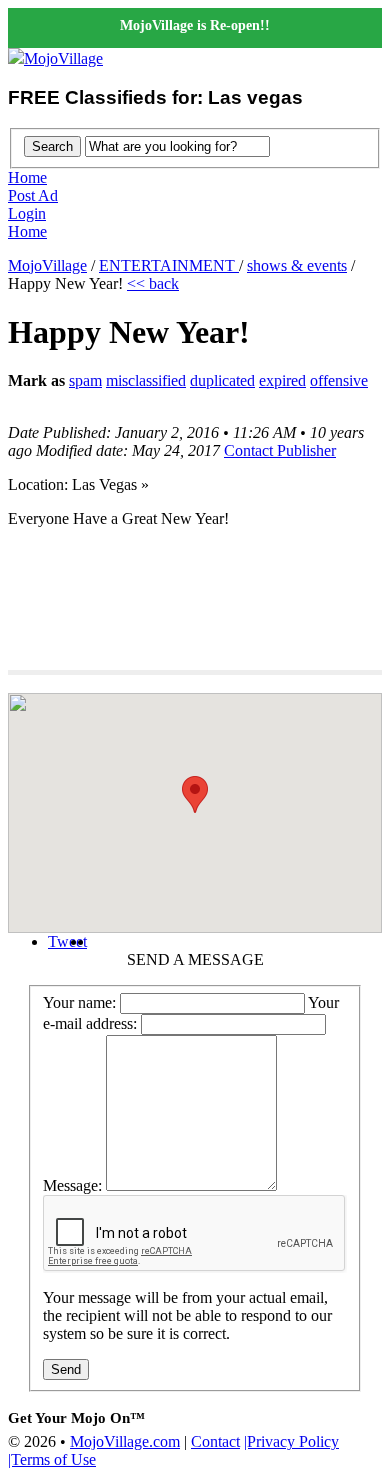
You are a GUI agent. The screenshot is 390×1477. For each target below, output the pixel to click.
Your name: (79, 1002)
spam (85, 380)
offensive (339, 380)
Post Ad (33, 195)
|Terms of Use (52, 1459)
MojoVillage (63, 58)
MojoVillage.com (125, 1441)
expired (282, 380)
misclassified (146, 380)
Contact (215, 1441)
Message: (72, 1185)
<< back (153, 283)
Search (52, 146)
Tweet (67, 941)
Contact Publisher (280, 450)
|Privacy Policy (291, 1441)
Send (66, 1369)
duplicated (222, 380)
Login (27, 213)
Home (27, 177)
